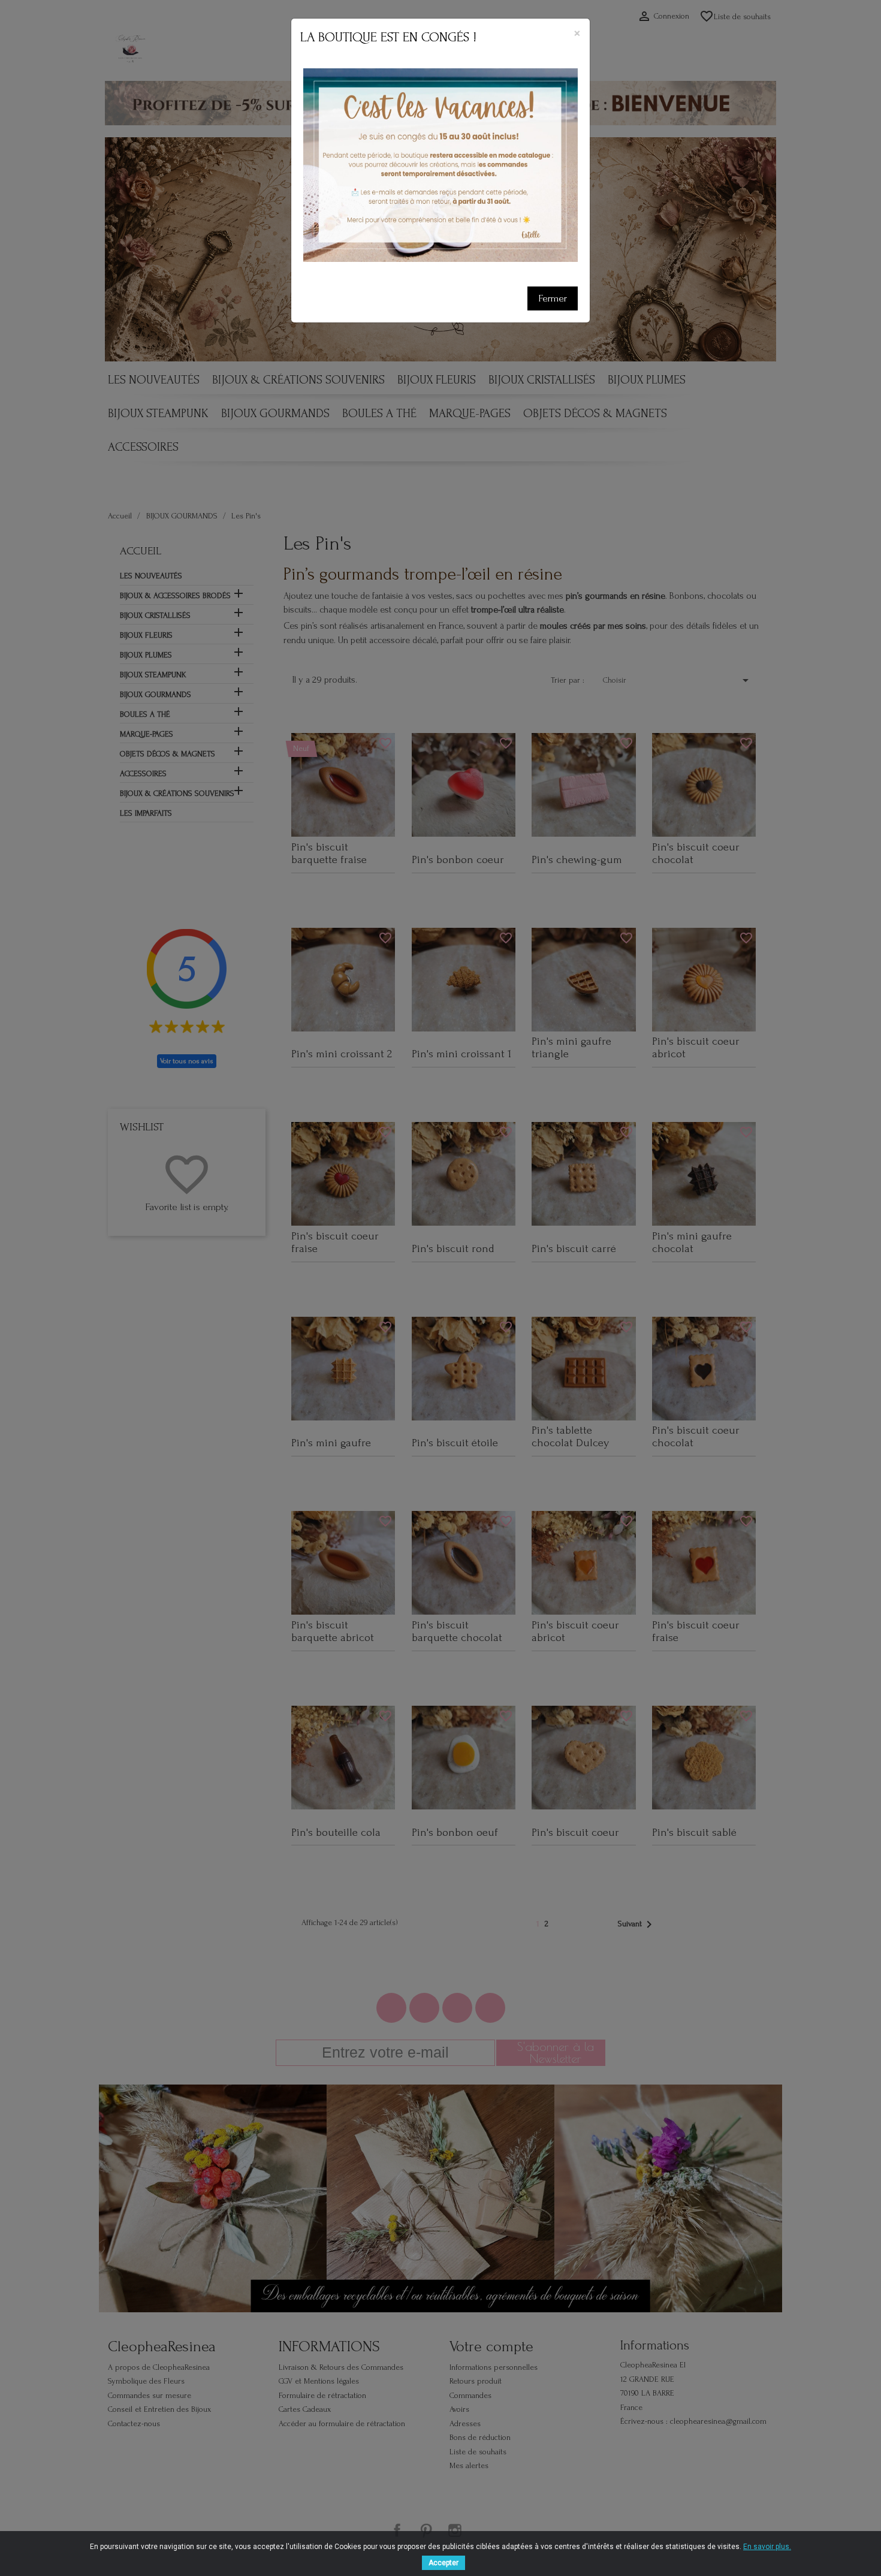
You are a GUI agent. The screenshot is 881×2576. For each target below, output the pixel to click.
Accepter (443, 2563)
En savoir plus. (767, 2547)
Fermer (553, 298)
